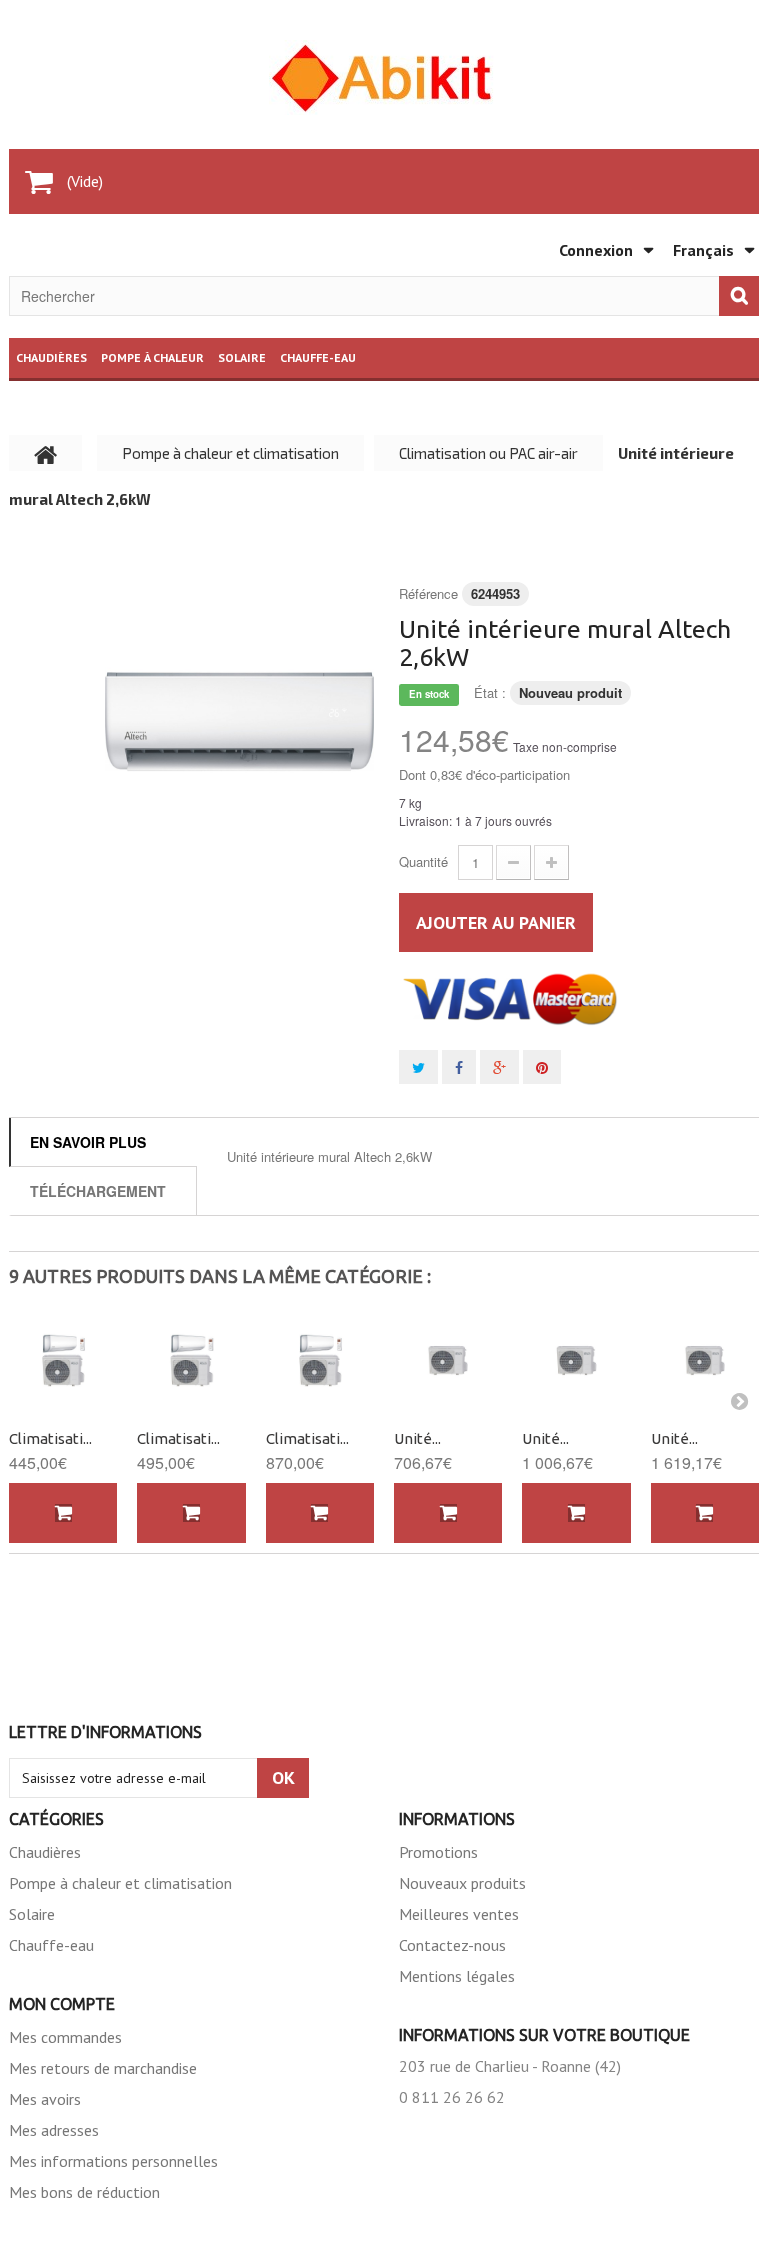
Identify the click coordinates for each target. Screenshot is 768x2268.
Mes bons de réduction (84, 2192)
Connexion (596, 250)
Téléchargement (98, 1191)
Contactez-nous (452, 1945)
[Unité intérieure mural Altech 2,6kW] (239, 721)
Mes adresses (54, 2130)
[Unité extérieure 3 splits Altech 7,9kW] (576, 1360)
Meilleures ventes (459, 1914)
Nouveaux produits (462, 1883)
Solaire (242, 357)
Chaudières (51, 357)
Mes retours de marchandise (103, 2068)
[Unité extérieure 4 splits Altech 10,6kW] (705, 1360)
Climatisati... (50, 1438)
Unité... (417, 1438)
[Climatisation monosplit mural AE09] (63, 1360)
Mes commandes (65, 2037)
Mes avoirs (45, 2099)
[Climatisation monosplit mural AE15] (320, 1360)
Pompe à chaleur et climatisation (120, 1883)
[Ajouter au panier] (63, 1513)
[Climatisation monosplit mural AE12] (191, 1360)
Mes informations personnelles (113, 2161)
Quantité (423, 861)
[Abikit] (384, 77)
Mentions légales (457, 1976)
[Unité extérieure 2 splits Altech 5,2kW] (448, 1360)
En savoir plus (88, 1142)
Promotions (438, 1852)
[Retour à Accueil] (45, 453)
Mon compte (62, 2004)
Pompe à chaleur (152, 357)
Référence (428, 593)
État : (490, 692)
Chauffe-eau (318, 357)
